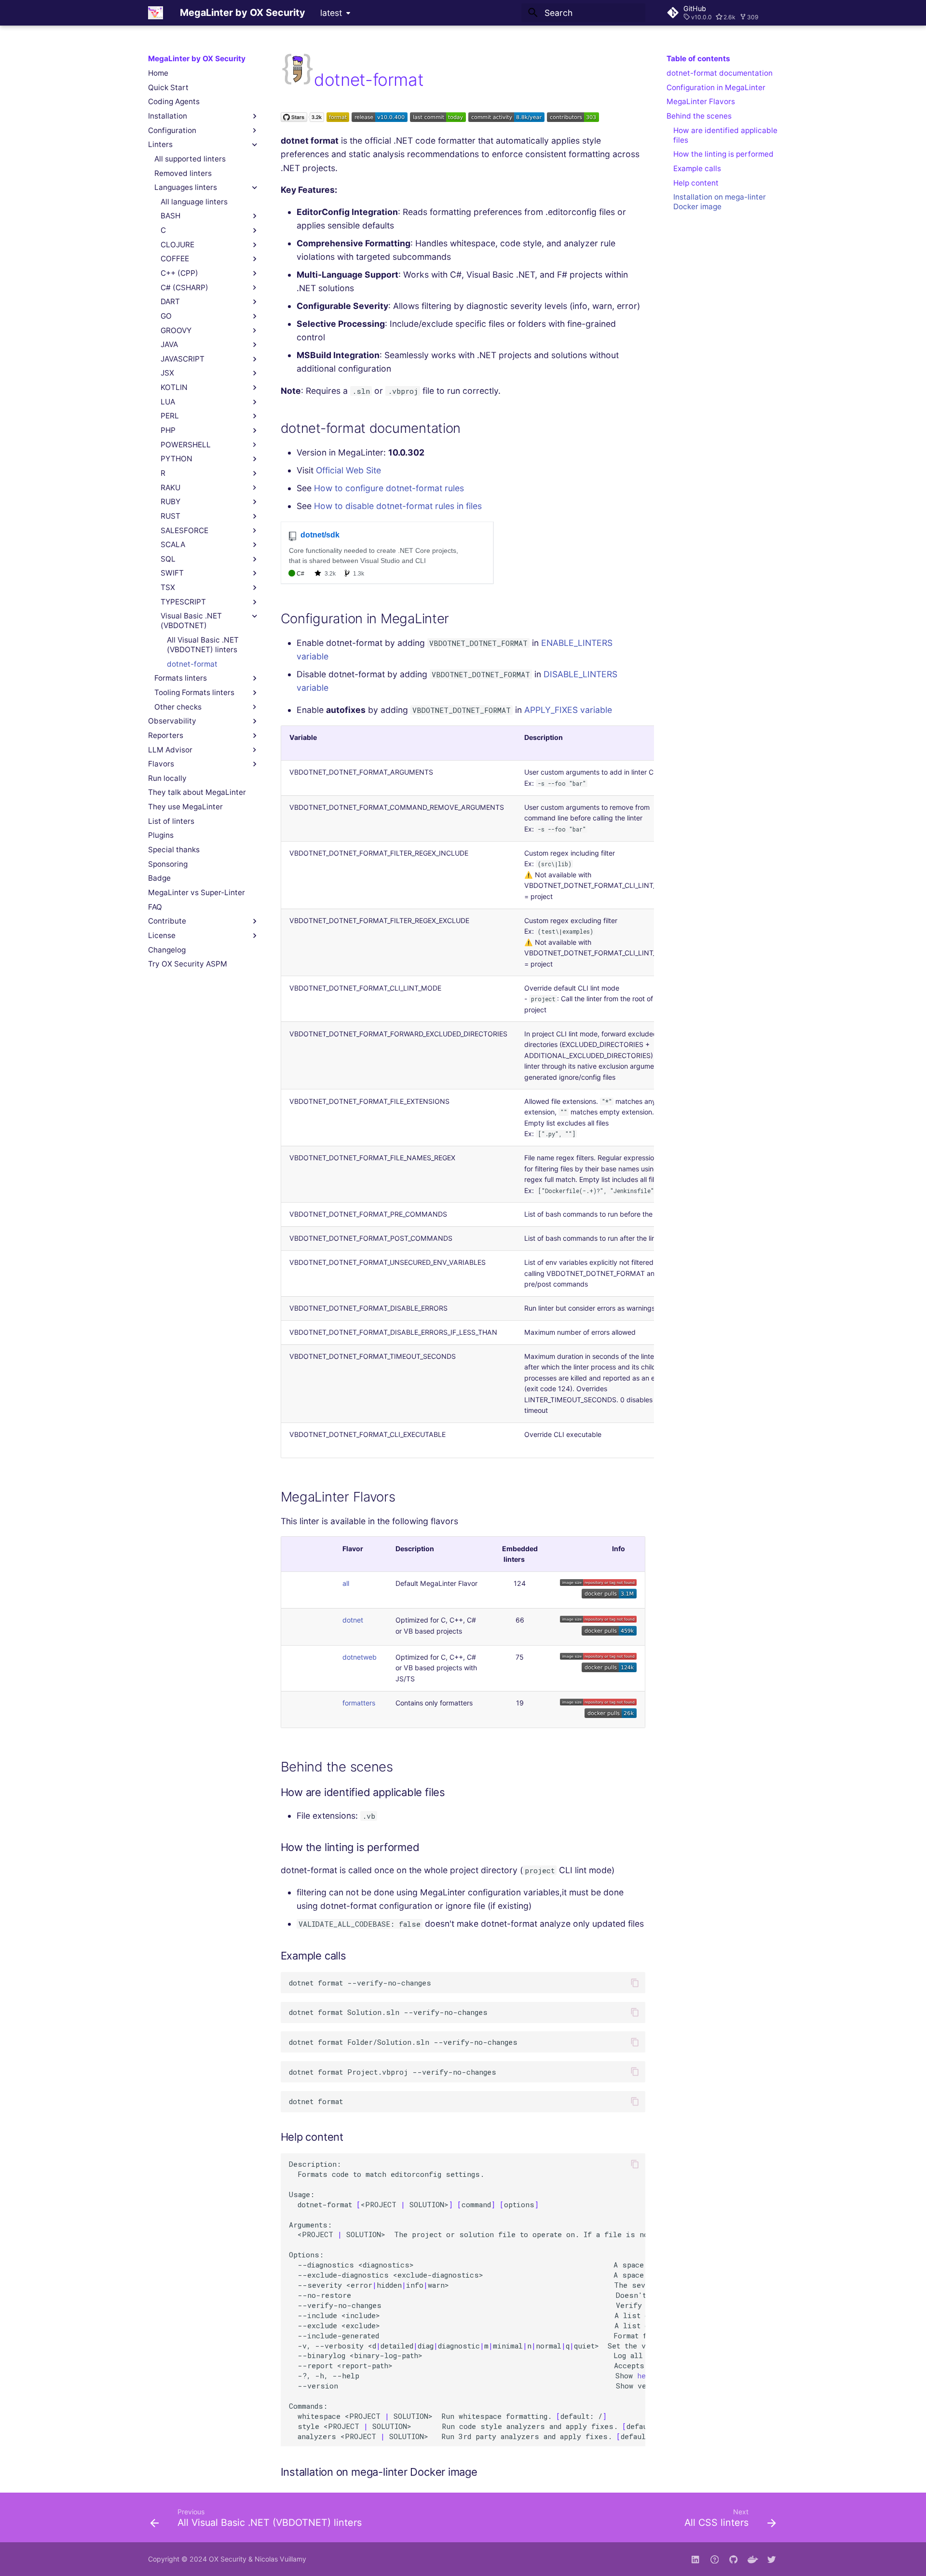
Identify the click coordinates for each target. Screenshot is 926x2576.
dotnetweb (360, 1657)
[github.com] (715, 2559)
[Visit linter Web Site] (297, 80)
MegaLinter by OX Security (197, 59)
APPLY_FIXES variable (568, 710)
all (346, 1583)
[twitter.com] (772, 2559)
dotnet (353, 1620)
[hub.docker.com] (753, 2559)
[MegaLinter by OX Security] (156, 13)
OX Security (228, 2559)
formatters (359, 1703)
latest (331, 13)
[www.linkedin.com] (695, 2559)
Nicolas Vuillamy (280, 2559)
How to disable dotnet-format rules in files (398, 506)
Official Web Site (348, 470)
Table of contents (698, 59)
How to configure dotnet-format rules (389, 488)
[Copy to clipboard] (635, 1983)
